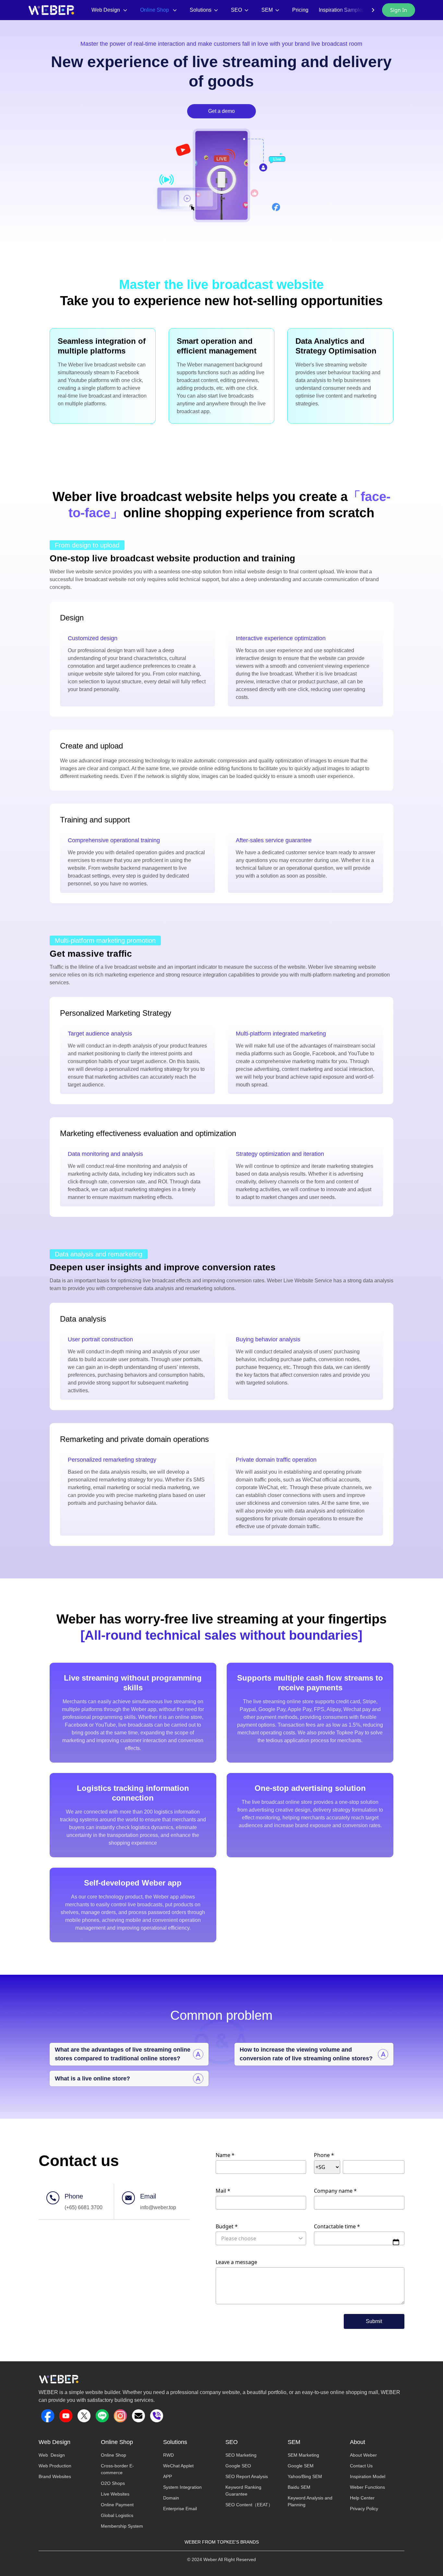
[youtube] (66, 2416)
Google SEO (238, 2466)
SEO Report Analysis (247, 2476)
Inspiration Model (368, 2476)
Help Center (362, 2498)
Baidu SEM (299, 2487)
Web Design (52, 2455)
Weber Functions (367, 2487)
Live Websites (115, 2494)
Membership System (122, 2526)
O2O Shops (113, 2483)
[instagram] (120, 2416)
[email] (138, 2416)
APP (168, 2476)
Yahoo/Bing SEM (305, 2476)
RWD (168, 2455)
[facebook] (48, 2416)
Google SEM (301, 2466)
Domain (171, 2498)
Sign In (399, 10)
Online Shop (114, 2455)
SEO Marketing (241, 2455)
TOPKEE (226, 2542)
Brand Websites (55, 2476)
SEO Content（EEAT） (249, 2505)
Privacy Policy (364, 2509)
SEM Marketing (303, 2455)
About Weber (363, 2455)
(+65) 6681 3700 (84, 2207)
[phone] (157, 2416)
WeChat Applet (178, 2466)
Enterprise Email (180, 2509)
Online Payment (117, 2505)
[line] (102, 2416)
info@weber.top (158, 2207)
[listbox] (261, 2238)
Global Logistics (117, 2515)
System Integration (182, 2487)
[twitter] (84, 2416)
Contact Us (361, 2466)
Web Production (55, 2466)
